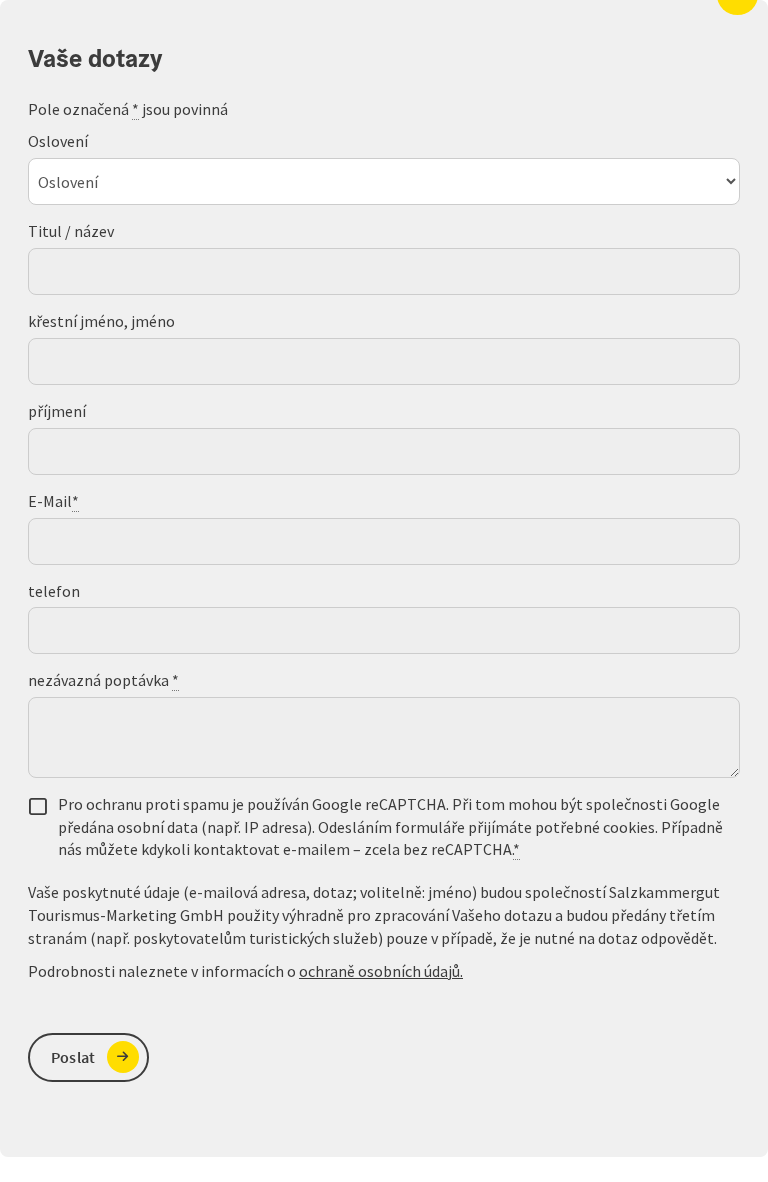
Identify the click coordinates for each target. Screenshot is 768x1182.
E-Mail (53, 501)
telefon (54, 591)
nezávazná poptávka (103, 680)
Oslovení (58, 141)
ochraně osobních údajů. (381, 971)
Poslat (73, 1057)
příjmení (57, 411)
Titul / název (71, 231)
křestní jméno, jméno (101, 321)
